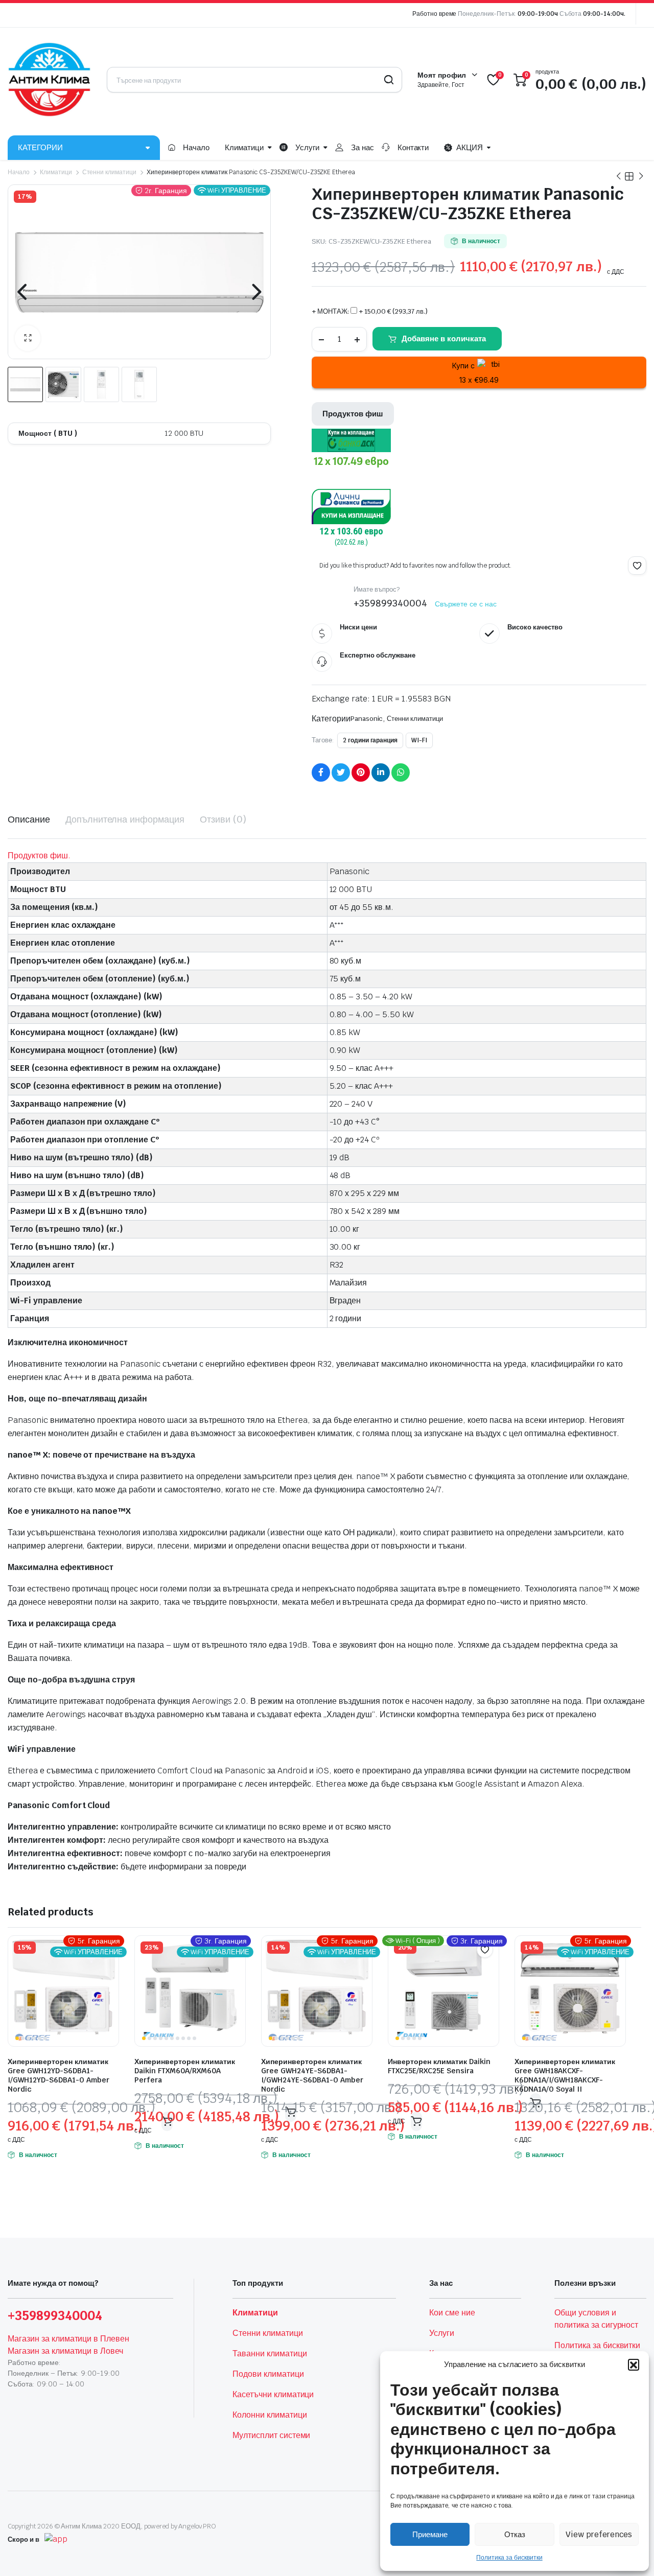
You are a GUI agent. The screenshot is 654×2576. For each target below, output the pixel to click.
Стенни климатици (110, 172)
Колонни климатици (270, 2415)
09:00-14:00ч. (604, 14)
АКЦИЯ (470, 147)
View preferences (599, 2534)
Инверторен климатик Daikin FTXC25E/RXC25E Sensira (439, 2066)
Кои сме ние (452, 2313)
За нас (363, 147)
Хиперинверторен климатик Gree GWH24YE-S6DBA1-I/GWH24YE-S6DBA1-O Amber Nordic (312, 2075)
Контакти (413, 147)
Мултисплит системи (271, 2435)
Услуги (307, 147)
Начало (196, 147)
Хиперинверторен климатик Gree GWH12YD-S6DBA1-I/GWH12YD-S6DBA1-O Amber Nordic (59, 2075)
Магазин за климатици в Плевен (68, 2339)
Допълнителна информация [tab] (125, 819)
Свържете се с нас (466, 604)
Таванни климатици (270, 2353)
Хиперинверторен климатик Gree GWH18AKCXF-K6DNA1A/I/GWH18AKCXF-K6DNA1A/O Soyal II (565, 2075)
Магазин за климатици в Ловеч (65, 2351)
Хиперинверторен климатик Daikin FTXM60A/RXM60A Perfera (185, 2071)
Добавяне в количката (444, 338)
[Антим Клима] (50, 80)
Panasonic (367, 719)
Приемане (430, 2534)
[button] (634, 2364)
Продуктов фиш (353, 414)
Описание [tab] (29, 819)
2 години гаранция (370, 740)
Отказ (515, 2534)
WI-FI (419, 740)
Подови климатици (268, 2374)
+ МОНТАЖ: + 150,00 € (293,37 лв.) (370, 311)
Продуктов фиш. (39, 856)
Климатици (244, 147)
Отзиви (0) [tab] (223, 819)
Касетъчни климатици (273, 2394)
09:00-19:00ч (538, 14)
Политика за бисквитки (509, 2558)
